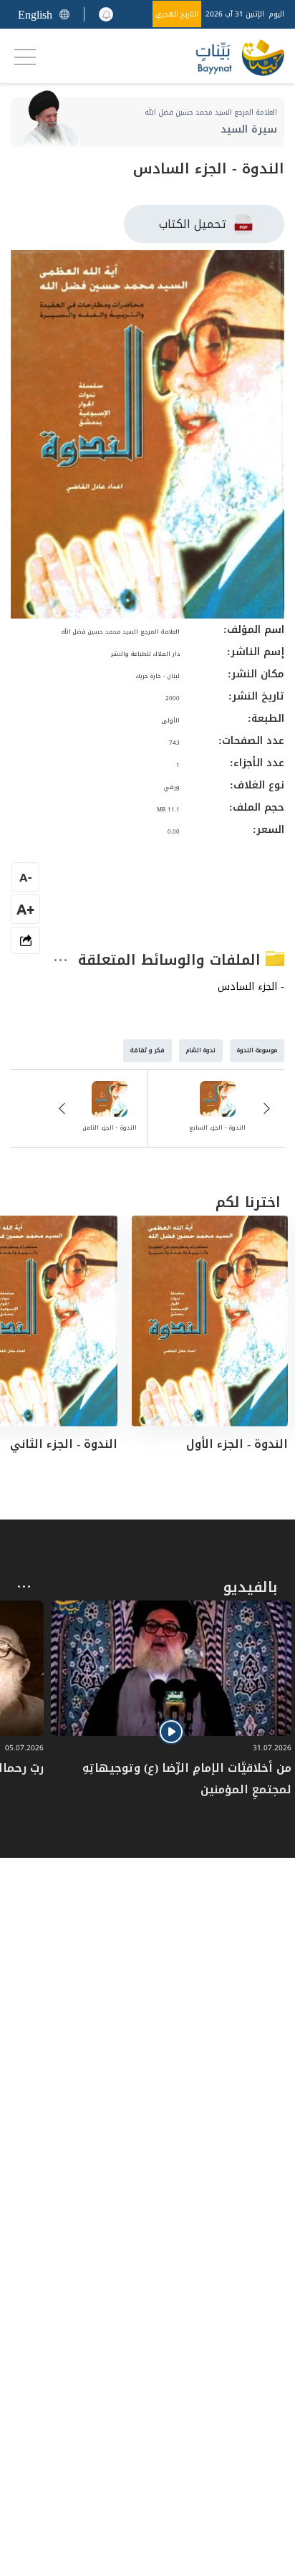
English (35, 15)
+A (25, 909)
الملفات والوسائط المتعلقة (172, 960)
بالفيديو (250, 1587)
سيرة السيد (249, 129)
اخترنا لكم (248, 1202)
